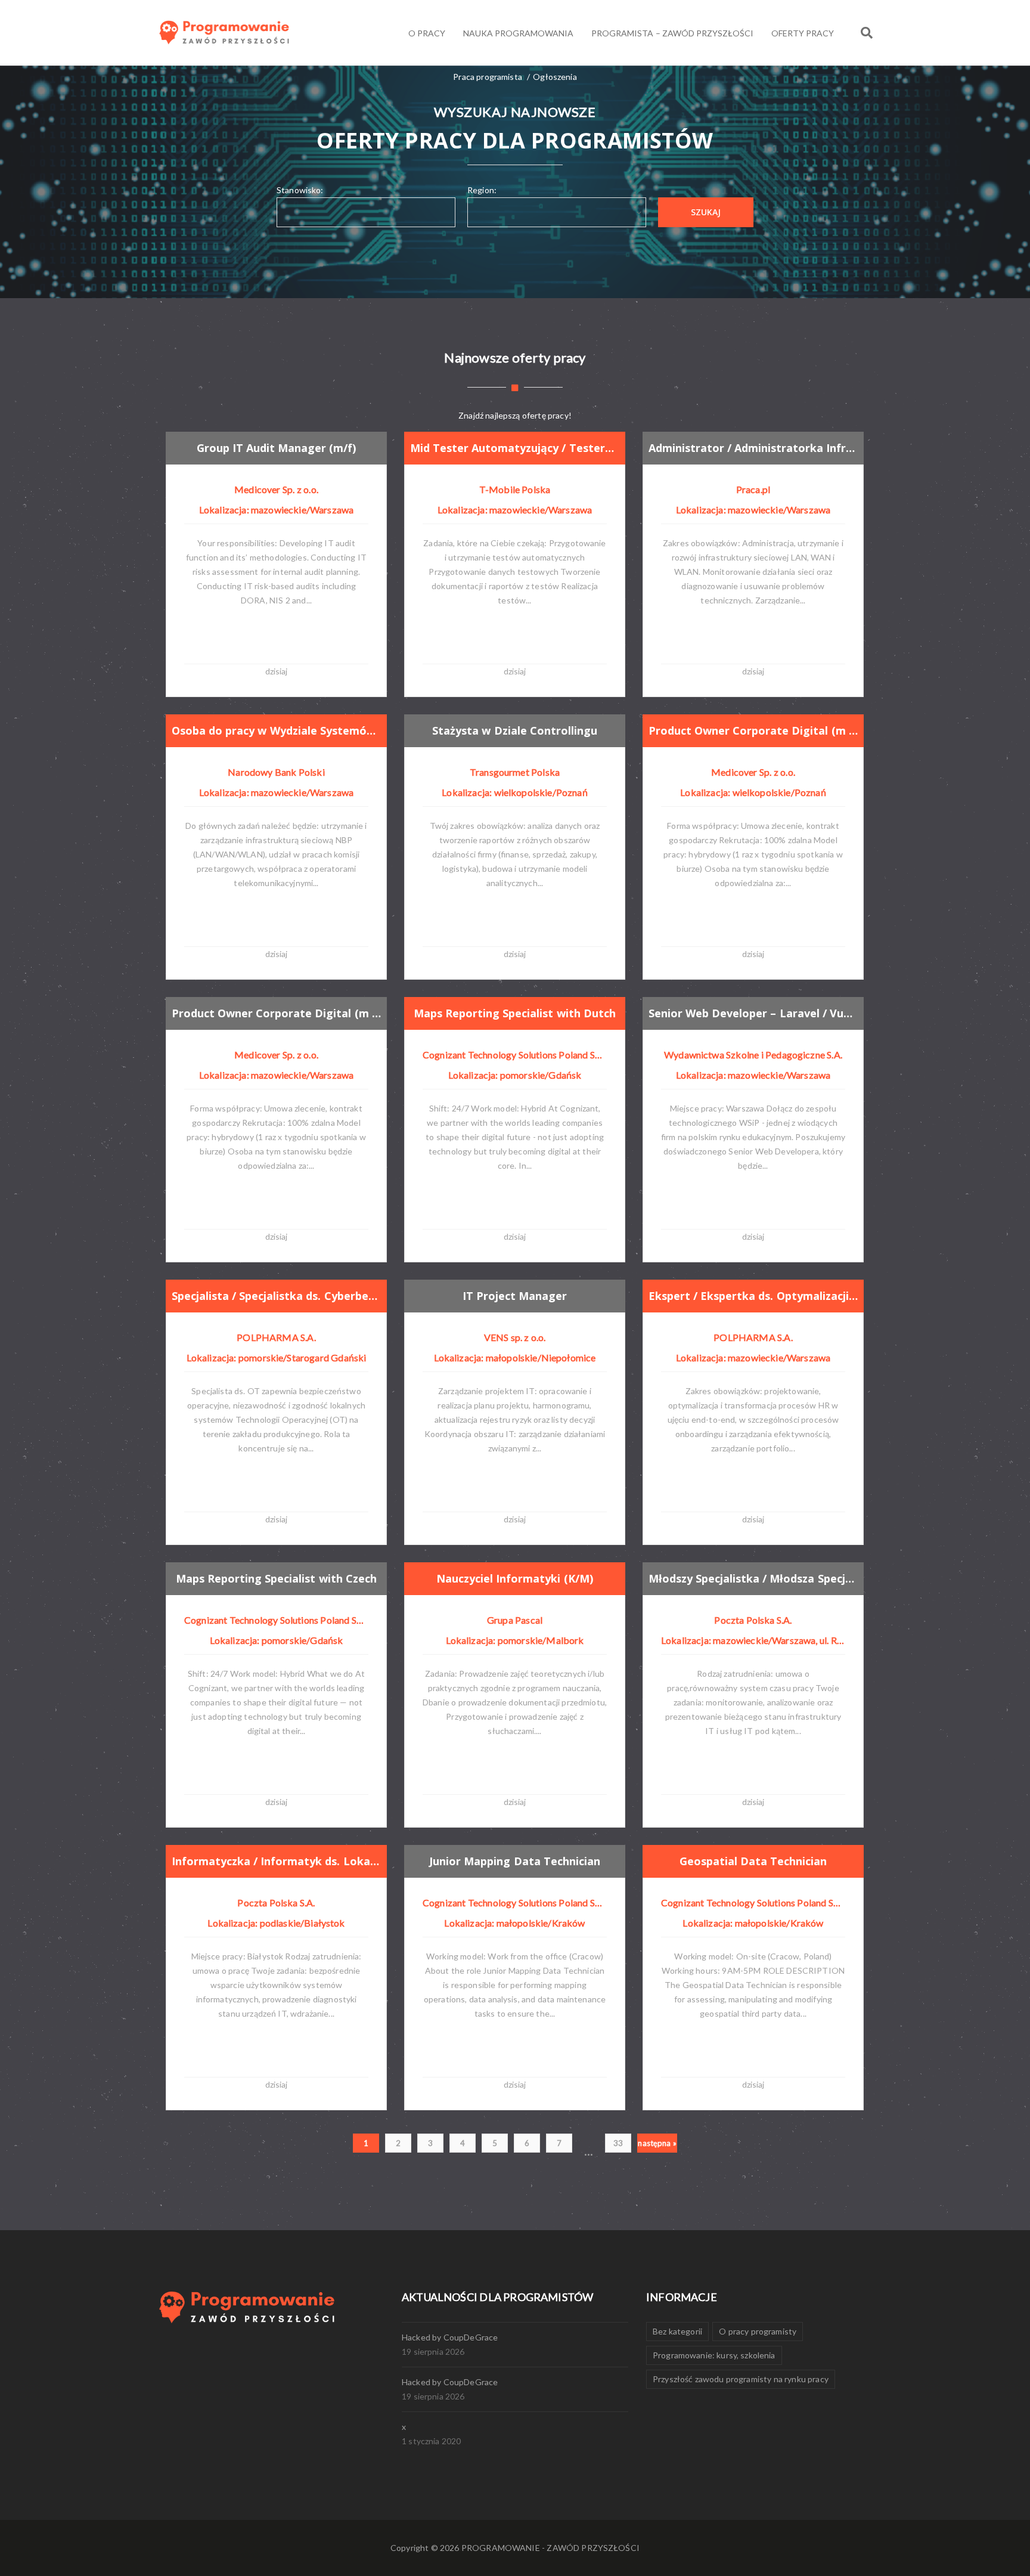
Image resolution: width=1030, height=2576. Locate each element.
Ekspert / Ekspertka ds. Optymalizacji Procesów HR (753, 1296)
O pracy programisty (758, 2331)
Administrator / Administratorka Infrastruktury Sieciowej (753, 448)
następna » (657, 2143)
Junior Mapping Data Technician (514, 1861)
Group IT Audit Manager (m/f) (277, 448)
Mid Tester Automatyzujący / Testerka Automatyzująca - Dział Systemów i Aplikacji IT (515, 448)
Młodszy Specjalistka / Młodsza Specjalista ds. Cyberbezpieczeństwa (753, 1578)
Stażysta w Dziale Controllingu (514, 730)
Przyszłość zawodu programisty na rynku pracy (741, 2379)
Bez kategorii (677, 2331)
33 (618, 2143)
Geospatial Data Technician (753, 1861)
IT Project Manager (515, 1296)
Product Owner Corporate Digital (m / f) (753, 730)
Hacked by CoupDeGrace (450, 2337)
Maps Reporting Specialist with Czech (276, 1578)
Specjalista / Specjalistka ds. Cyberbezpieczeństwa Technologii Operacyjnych (276, 1296)
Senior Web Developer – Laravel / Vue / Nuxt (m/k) (753, 1013)
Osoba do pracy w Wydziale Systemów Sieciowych (276, 730)
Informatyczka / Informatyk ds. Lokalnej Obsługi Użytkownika (276, 1861)
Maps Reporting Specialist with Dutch (515, 1013)
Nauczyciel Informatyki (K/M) (514, 1578)
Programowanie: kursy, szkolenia (714, 2355)
